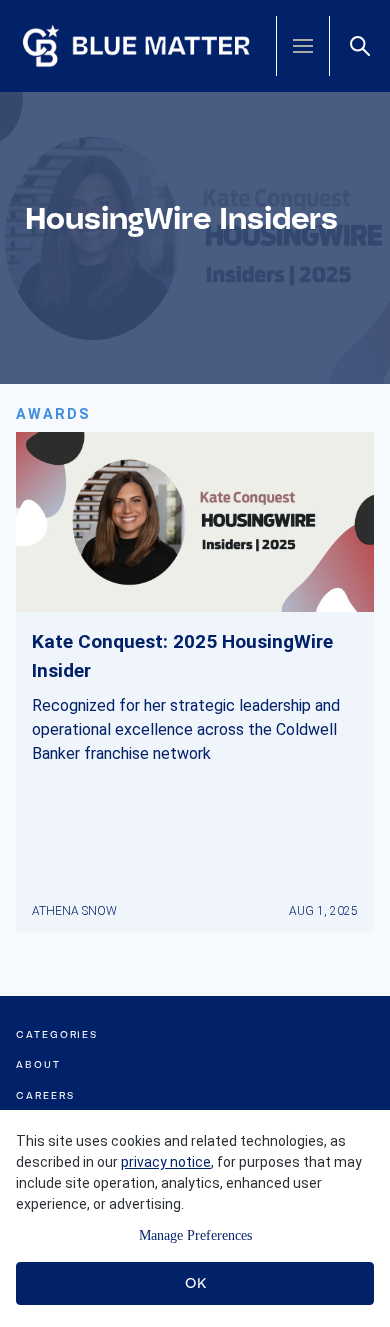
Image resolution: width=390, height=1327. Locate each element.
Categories (57, 1034)
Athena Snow (74, 911)
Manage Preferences (195, 1235)
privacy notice (166, 1162)
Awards (53, 414)
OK (195, 1283)
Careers (45, 1095)
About (38, 1064)
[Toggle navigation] (303, 46)
